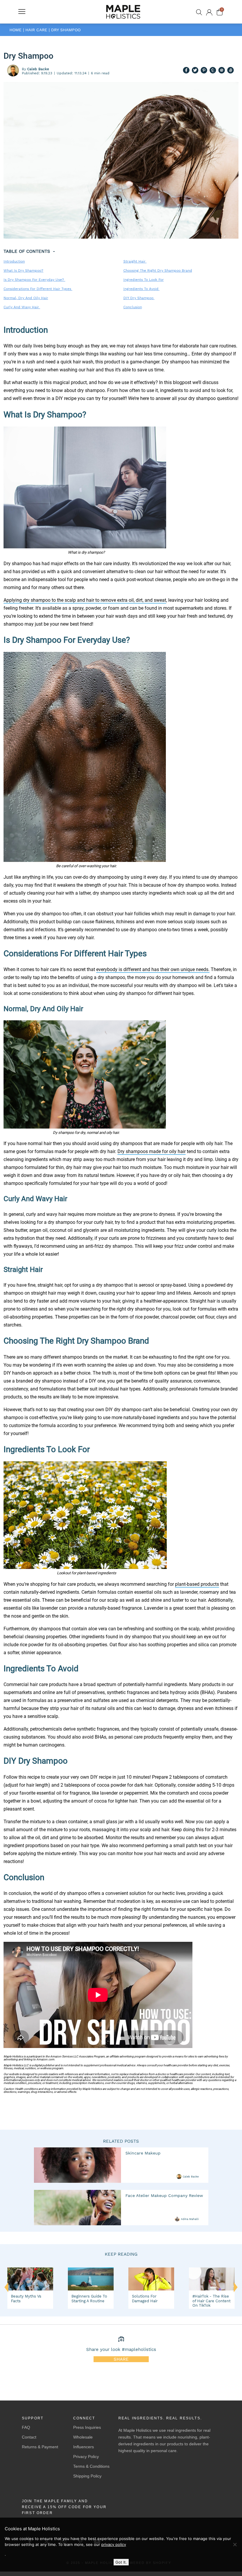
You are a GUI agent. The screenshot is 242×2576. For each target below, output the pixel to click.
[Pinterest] (204, 71)
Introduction (14, 261)
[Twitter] (195, 71)
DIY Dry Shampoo (139, 298)
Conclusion (133, 307)
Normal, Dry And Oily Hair (26, 298)
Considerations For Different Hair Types (38, 289)
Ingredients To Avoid (142, 289)
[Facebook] (186, 71)
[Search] (199, 12)
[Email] (222, 71)
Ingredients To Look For (144, 280)
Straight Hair (135, 261)
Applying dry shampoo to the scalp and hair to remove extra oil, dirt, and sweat (85, 600)
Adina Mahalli (190, 2219)
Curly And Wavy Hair (22, 307)
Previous (6, 2287)
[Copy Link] (230, 71)
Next (236, 2290)
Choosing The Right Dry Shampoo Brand (158, 270)
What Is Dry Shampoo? (23, 270)
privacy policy (114, 2544)
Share (121, 2359)
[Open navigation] (22, 12)
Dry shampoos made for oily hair (152, 1151)
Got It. (121, 2562)
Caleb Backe (191, 2177)
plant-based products (197, 1584)
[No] (235, 2544)
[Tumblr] (213, 71)
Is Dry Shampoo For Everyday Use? (34, 280)
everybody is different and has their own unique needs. (153, 969)
